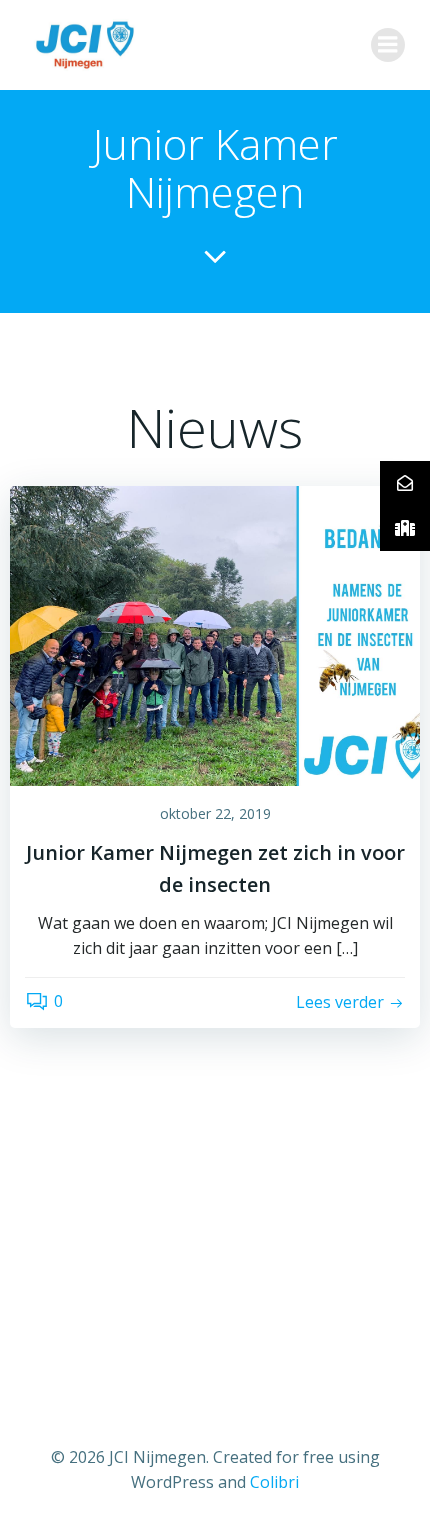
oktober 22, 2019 (215, 813)
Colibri (274, 1482)
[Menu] (388, 45)
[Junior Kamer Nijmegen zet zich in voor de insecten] (215, 634)
